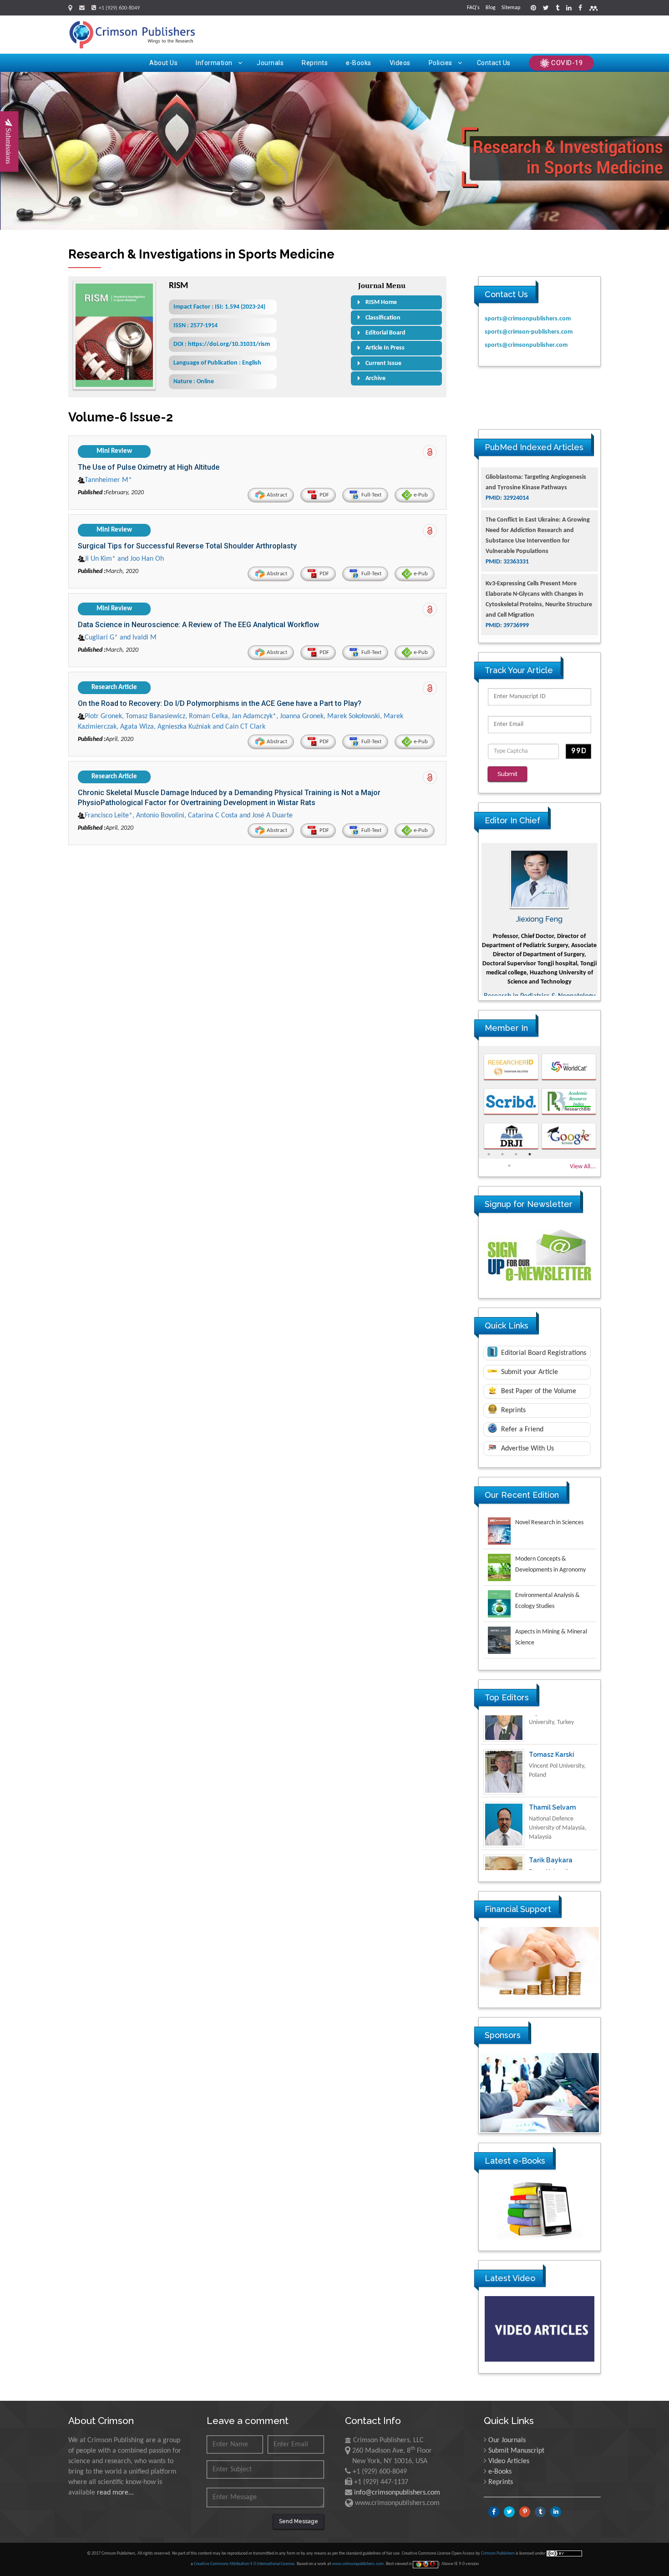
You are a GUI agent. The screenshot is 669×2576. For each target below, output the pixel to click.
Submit (507, 774)
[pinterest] (533, 9)
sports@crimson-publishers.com (529, 332)
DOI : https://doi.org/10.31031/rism (222, 344)
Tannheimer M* (108, 480)
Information (214, 63)
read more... (115, 2493)
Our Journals (507, 2440)
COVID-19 (566, 63)
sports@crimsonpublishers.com (528, 319)
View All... (583, 1167)
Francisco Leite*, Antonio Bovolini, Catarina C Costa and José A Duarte (189, 816)
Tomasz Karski (552, 1717)
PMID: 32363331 (507, 513)
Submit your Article (529, 1372)
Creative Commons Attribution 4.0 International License (244, 2564)
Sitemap (511, 8)
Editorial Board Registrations (543, 1353)
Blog (491, 8)
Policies (441, 63)
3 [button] (516, 1154)
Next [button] (607, 919)
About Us (163, 63)
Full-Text (371, 495)
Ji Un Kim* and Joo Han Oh (124, 559)
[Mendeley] (593, 9)
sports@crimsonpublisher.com (526, 345)
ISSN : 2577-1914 (195, 326)
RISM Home (381, 302)
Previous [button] (472, 919)
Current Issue (383, 363)
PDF (324, 495)
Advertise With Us (527, 1449)
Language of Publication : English (217, 363)
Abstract (276, 495)
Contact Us (494, 63)
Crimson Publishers (498, 2553)
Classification (383, 318)
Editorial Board (385, 333)
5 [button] (509, 1166)
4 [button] (530, 1154)
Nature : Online (194, 382)
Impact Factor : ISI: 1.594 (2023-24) (219, 307)
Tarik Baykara (551, 1823)
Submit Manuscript (516, 2451)
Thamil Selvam (552, 1770)
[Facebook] (580, 9)
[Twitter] (546, 9)
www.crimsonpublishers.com (358, 2564)
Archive (375, 378)
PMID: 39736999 (507, 577)
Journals (270, 63)
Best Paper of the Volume (538, 1391)
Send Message (299, 2521)
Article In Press (385, 348)
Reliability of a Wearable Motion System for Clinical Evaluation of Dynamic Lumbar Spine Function (539, 609)
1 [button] (489, 1154)
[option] (540, 919)
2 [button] (502, 1154)
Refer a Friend (521, 1430)
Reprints (315, 63)
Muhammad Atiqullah (540, 919)
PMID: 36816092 (507, 630)
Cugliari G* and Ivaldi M (121, 638)
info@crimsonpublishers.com (397, 2493)
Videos (400, 63)
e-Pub (420, 495)
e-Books (359, 63)
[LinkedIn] (569, 9)
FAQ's (473, 8)
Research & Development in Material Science (540, 992)
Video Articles (509, 2461)
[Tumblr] (557, 9)
